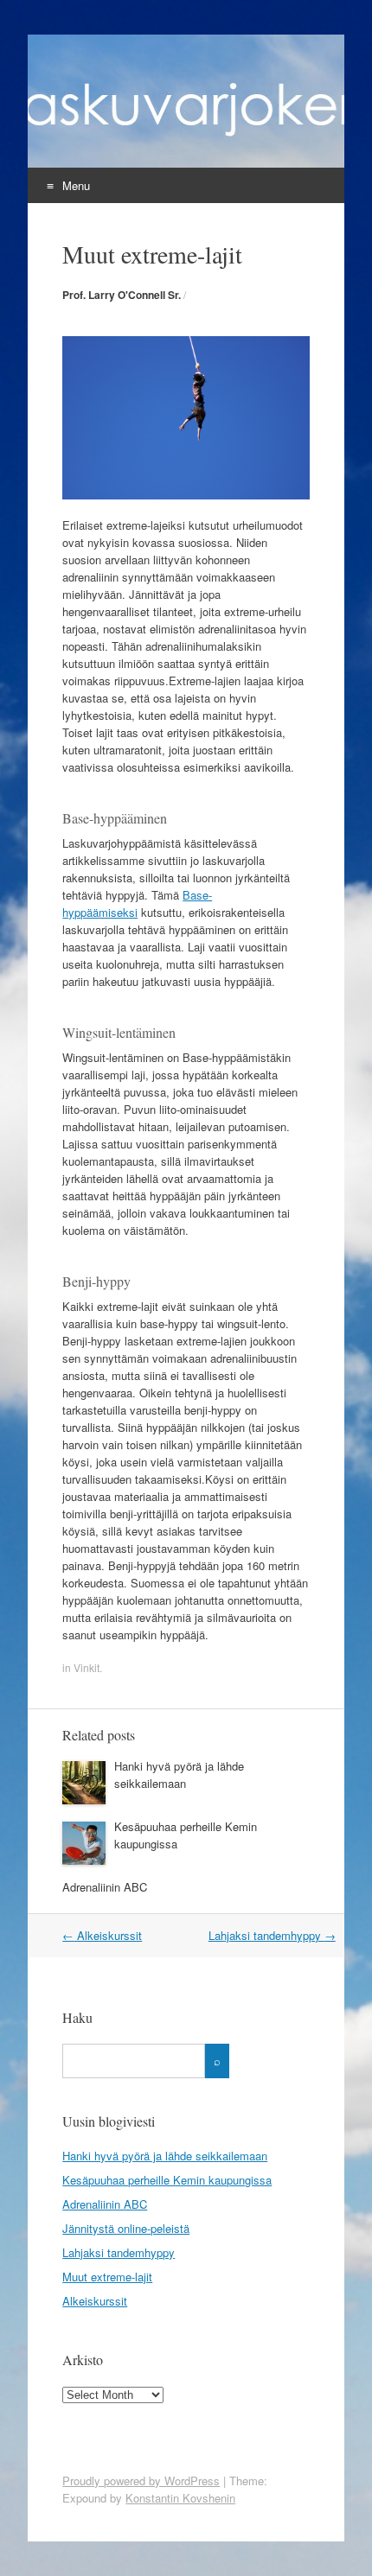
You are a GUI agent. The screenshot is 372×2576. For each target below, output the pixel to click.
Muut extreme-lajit (107, 2277)
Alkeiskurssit (102, 1935)
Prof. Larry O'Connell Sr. (122, 295)
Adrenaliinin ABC (105, 1887)
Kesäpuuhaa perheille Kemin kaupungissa (167, 2180)
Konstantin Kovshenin (180, 2498)
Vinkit (87, 1667)
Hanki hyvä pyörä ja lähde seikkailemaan (179, 1775)
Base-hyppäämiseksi (137, 903)
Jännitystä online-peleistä (126, 2228)
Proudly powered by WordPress (141, 2481)
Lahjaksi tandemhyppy (272, 1935)
